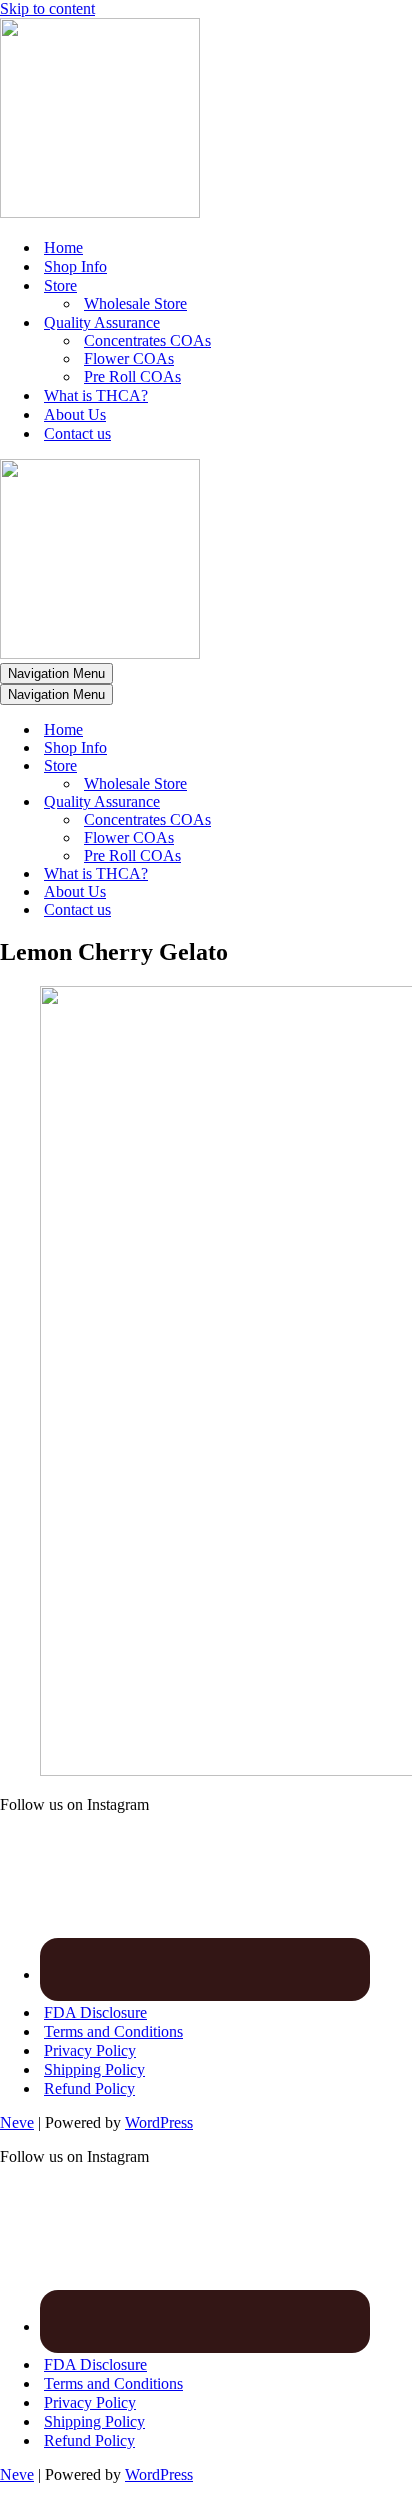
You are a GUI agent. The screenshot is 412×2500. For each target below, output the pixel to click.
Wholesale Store (135, 303)
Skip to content (47, 8)
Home (63, 247)
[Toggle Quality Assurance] (350, 802)
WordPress (159, 2122)
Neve (17, 2122)
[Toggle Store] (350, 766)
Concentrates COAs (147, 340)
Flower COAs (129, 358)
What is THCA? (96, 395)
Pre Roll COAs (132, 376)
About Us (75, 414)
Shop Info (75, 266)
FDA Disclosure (95, 2012)
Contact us (77, 433)
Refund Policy (89, 2088)
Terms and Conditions (113, 2031)
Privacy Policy (90, 2050)
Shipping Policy (94, 2069)
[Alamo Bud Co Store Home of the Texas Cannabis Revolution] (100, 212)
